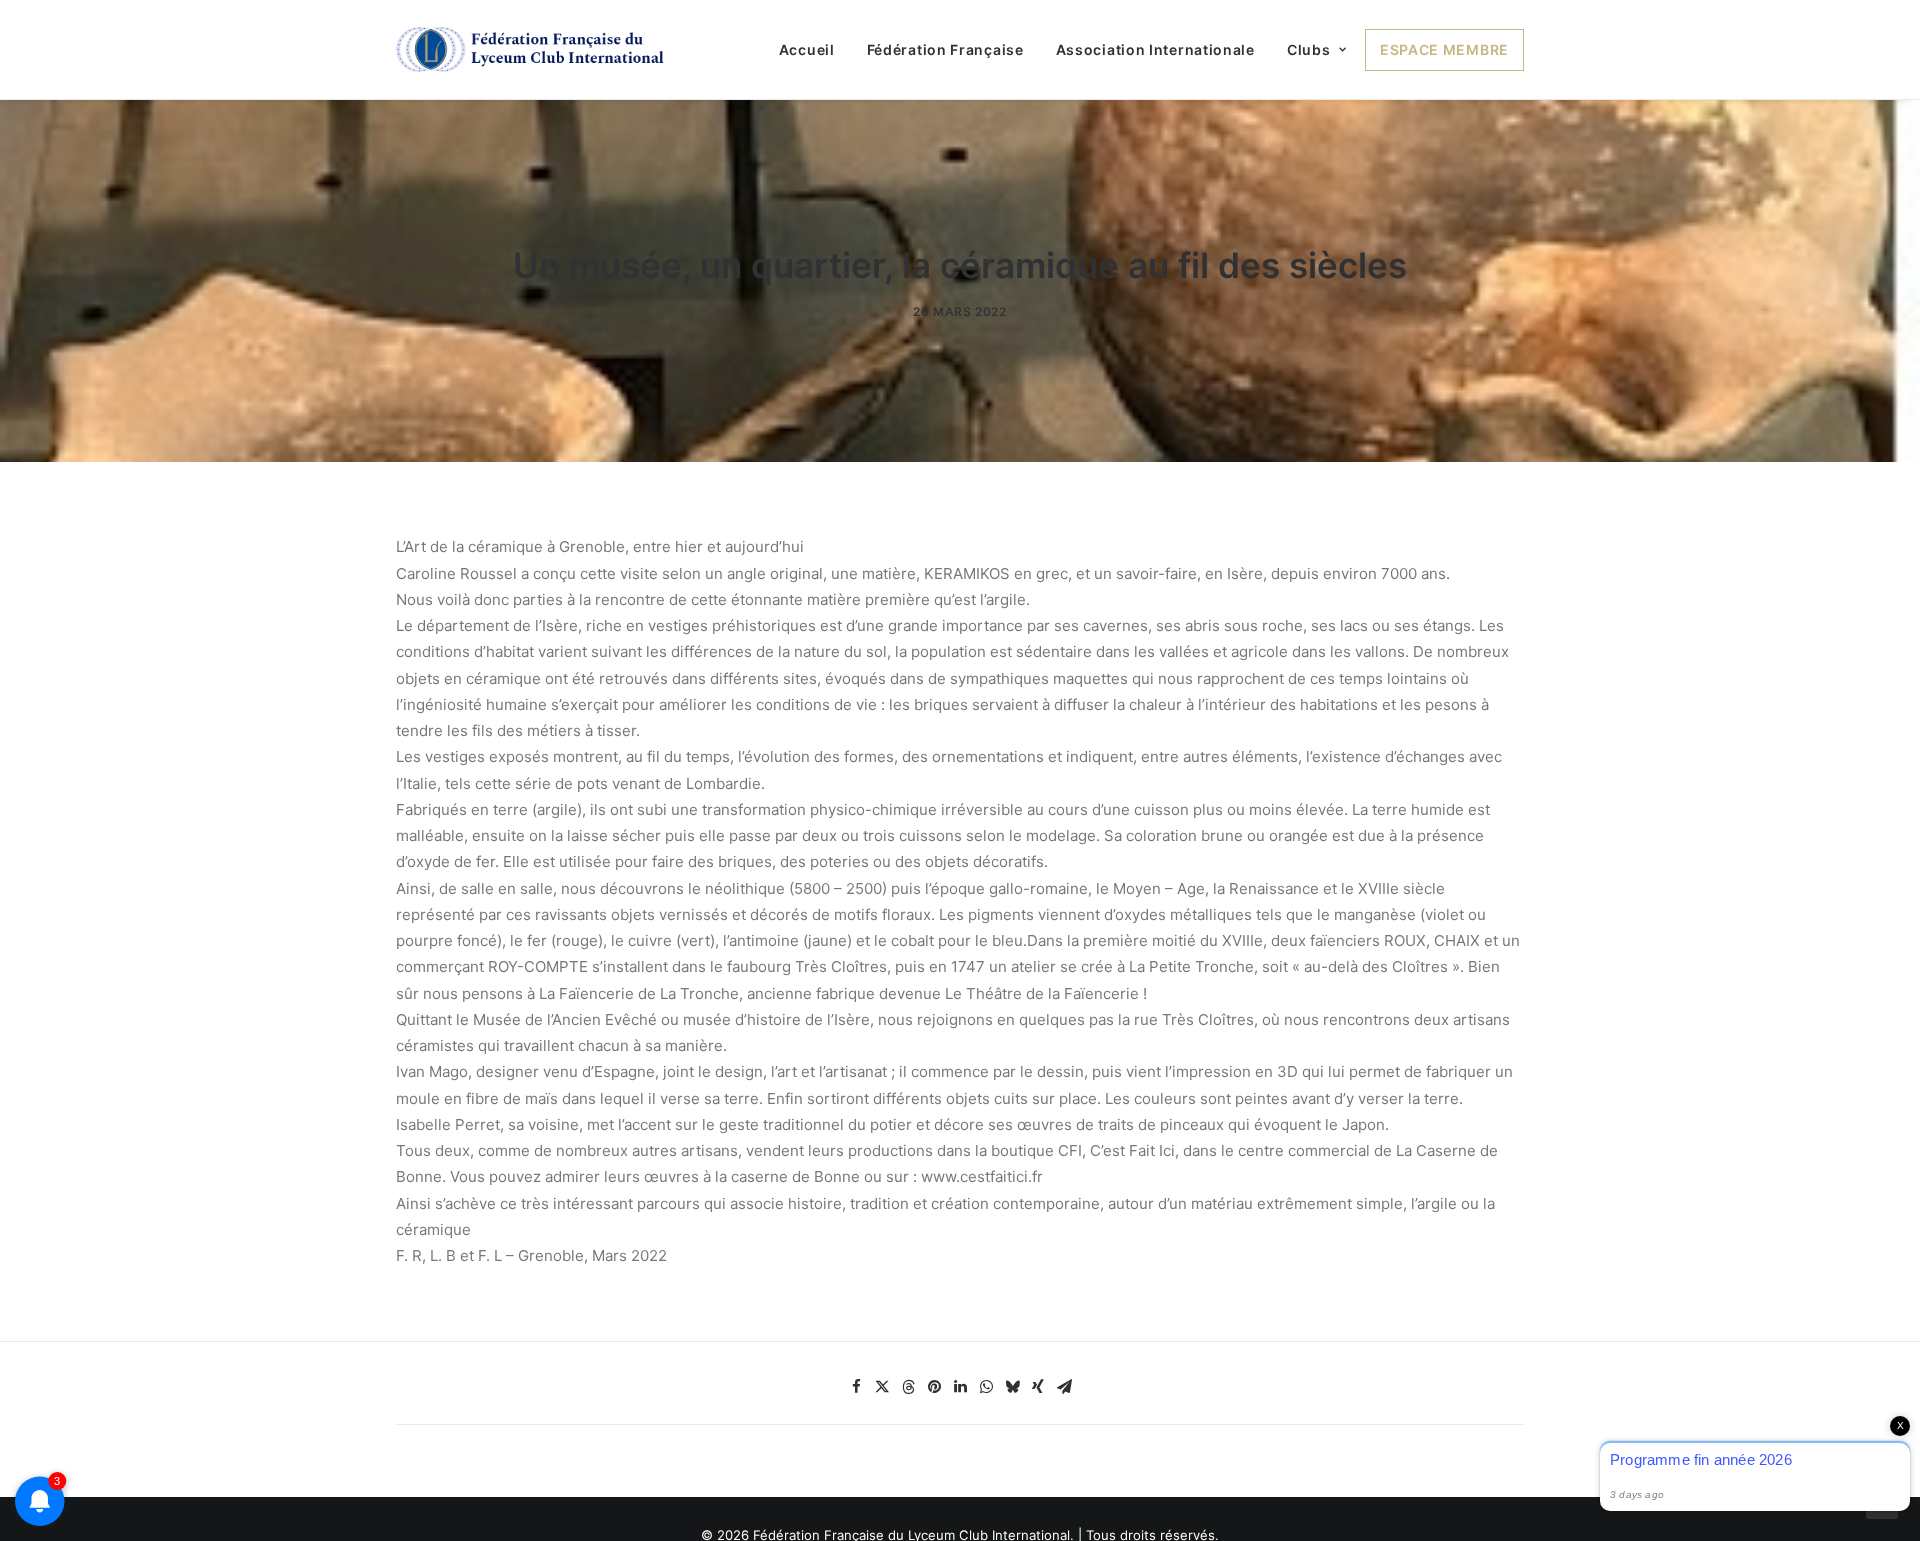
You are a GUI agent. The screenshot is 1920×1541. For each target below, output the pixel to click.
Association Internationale (1155, 49)
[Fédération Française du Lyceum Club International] (536, 49)
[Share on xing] (1038, 1387)
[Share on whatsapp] (986, 1387)
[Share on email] (1064, 1387)
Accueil (807, 49)
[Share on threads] (908, 1387)
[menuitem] (814, 49)
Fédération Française (945, 49)
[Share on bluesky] (1012, 1387)
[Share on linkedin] (960, 1387)
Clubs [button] (1309, 49)
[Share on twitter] (882, 1387)
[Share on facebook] (856, 1387)
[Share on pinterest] (934, 1387)
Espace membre (1444, 49)
